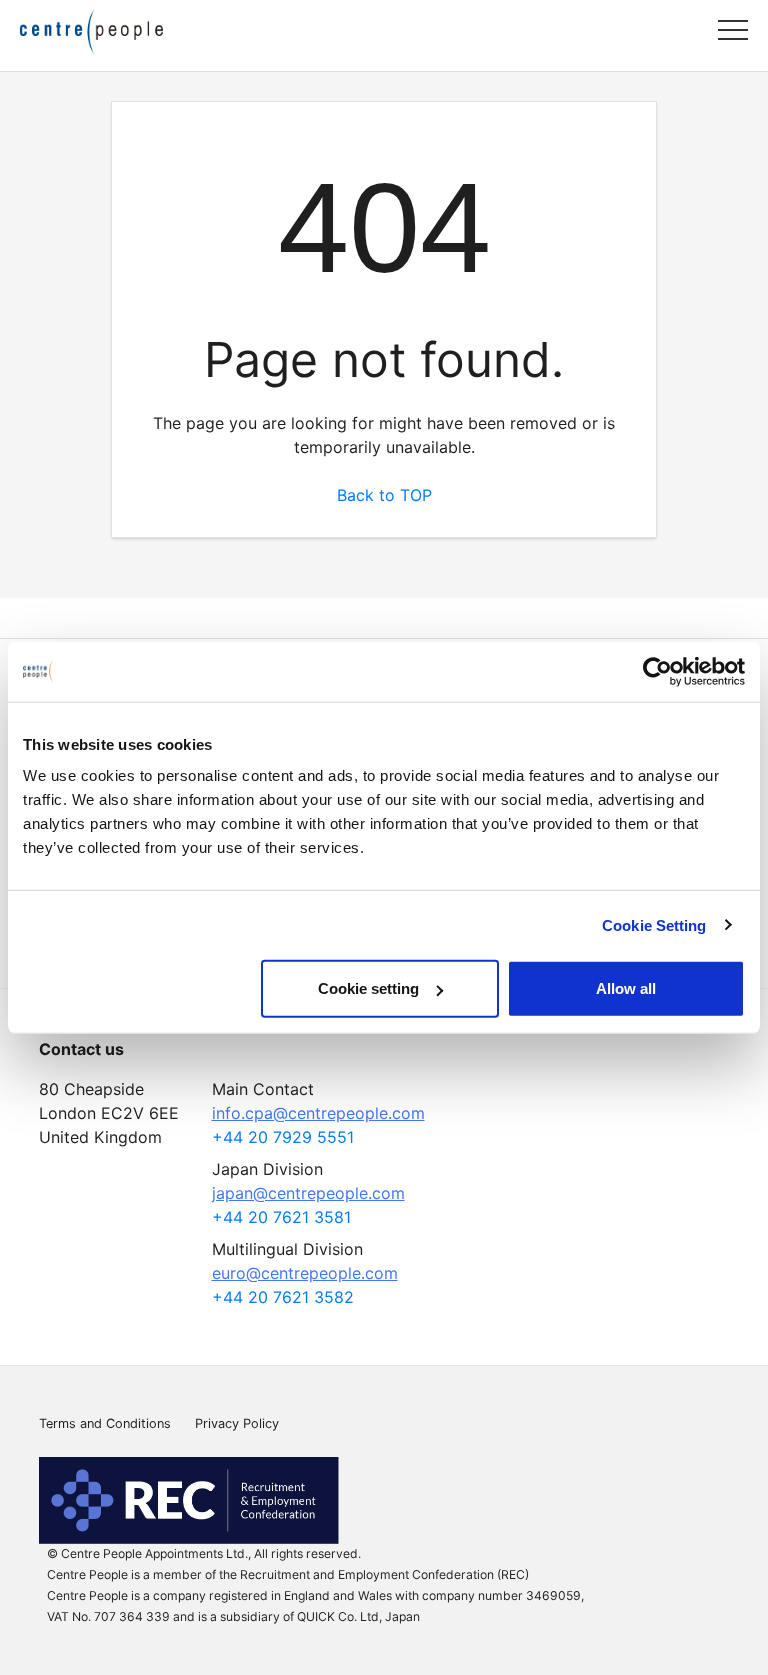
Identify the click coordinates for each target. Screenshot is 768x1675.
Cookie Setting (654, 924)
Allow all (626, 988)
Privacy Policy (237, 1423)
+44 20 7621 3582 (283, 1297)
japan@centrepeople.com (308, 1193)
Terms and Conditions (105, 1423)
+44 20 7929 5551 (283, 1137)
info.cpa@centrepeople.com (318, 1113)
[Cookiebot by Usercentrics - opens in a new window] (657, 671)
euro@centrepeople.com (305, 1273)
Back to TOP (384, 495)
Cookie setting (368, 988)
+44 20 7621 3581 (281, 1217)
